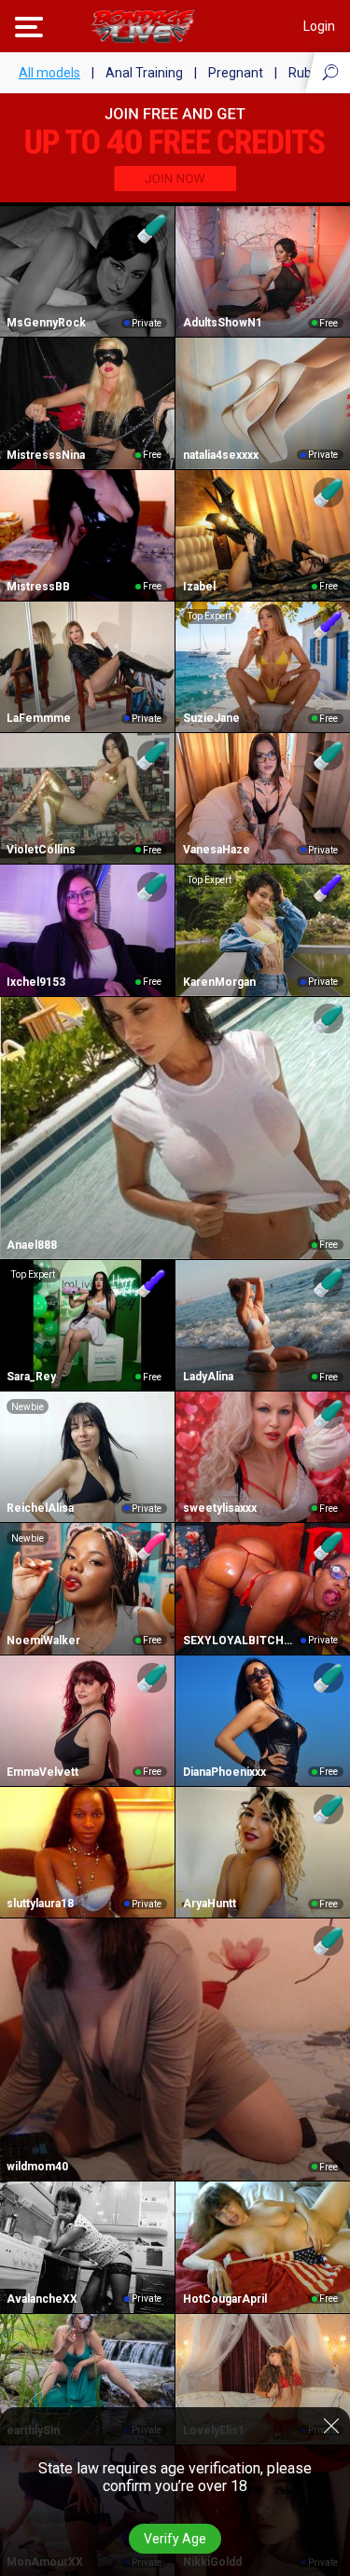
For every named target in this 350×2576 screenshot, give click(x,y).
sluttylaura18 (40, 1904)
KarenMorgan (219, 982)
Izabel (199, 587)
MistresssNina (46, 455)
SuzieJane (211, 718)
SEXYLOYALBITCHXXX (240, 1641)
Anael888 (32, 1245)
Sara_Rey (31, 1377)
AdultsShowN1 (223, 323)
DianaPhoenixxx (224, 1772)
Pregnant (236, 73)
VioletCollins (41, 850)
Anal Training (144, 73)
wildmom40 (37, 2167)
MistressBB (38, 587)
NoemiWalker (43, 1641)
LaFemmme (39, 718)
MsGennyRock (46, 323)
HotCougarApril (225, 2299)
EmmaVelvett (42, 1772)
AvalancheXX (42, 2299)
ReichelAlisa (40, 1508)
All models (49, 73)
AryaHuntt (210, 1904)
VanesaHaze (217, 850)
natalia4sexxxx (221, 455)
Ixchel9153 (36, 982)
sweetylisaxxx (220, 1508)
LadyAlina (208, 1377)
